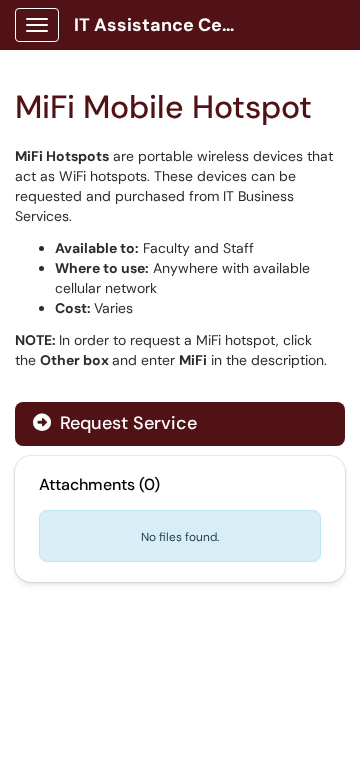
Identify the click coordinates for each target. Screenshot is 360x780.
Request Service (126, 423)
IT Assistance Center (161, 25)
